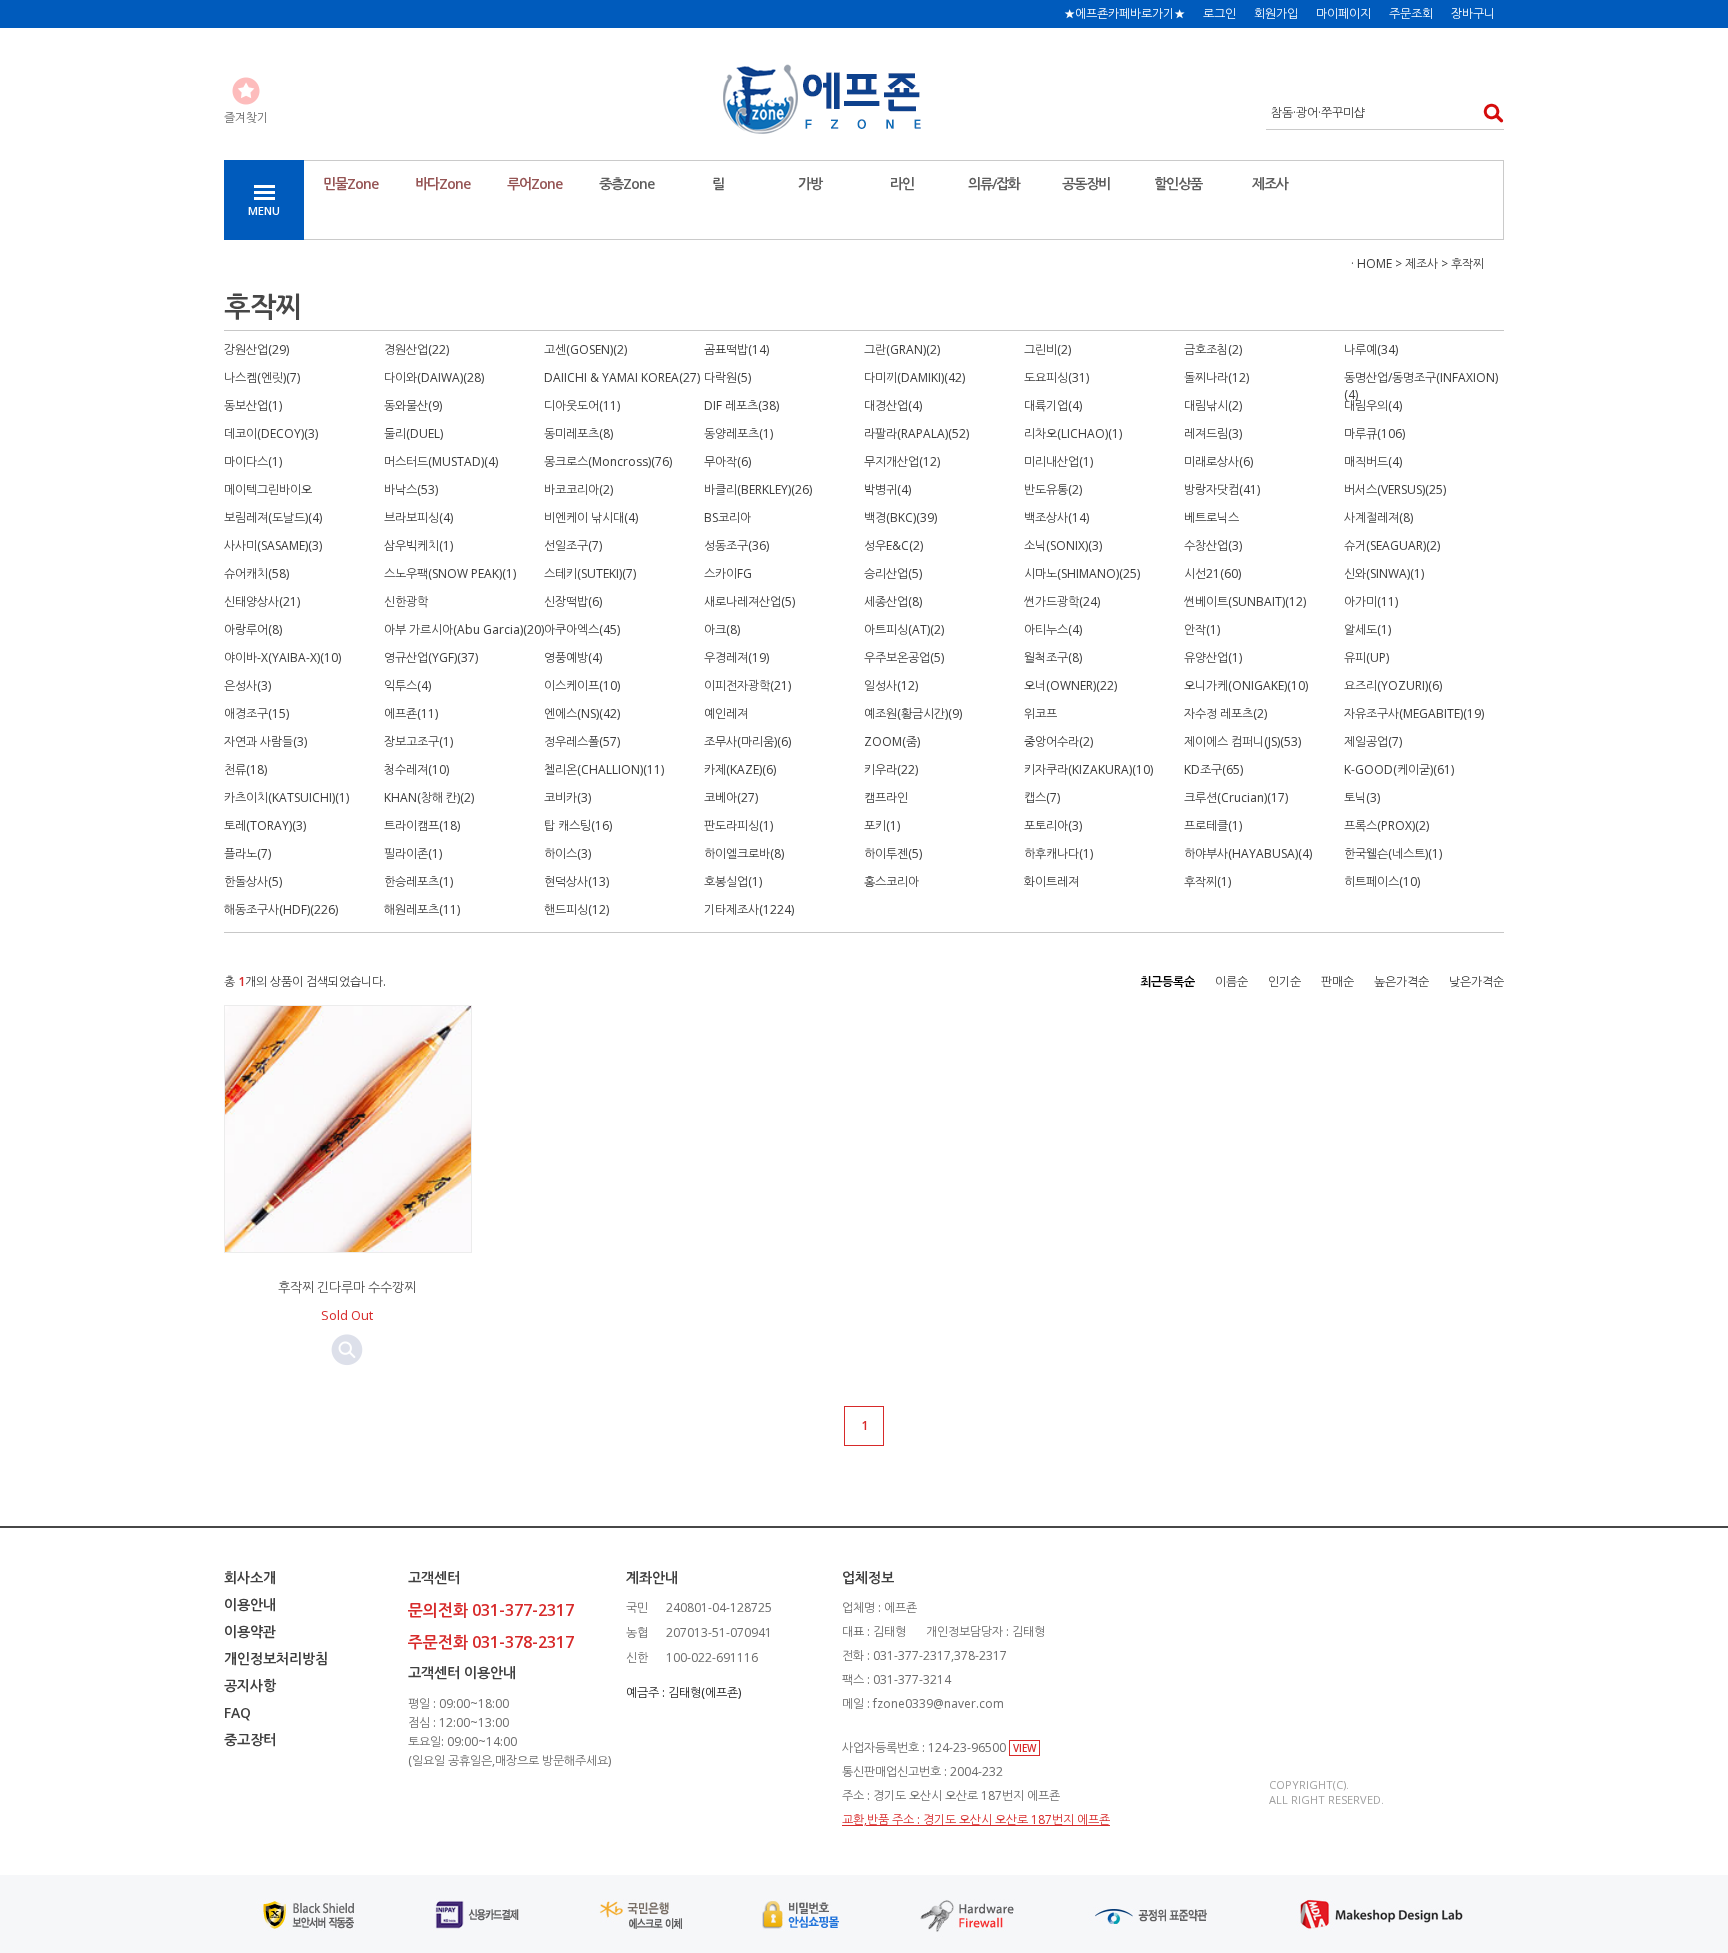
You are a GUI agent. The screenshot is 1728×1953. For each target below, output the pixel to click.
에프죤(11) (411, 713)
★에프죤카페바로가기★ (1124, 13)
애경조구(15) (256, 713)
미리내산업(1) (1058, 461)
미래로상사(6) (1218, 461)
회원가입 (1276, 13)
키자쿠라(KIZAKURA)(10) (1088, 769)
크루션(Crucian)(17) (1236, 797)
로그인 (1219, 13)
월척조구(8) (1053, 657)
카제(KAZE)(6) (740, 769)
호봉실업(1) (733, 881)
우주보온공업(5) (904, 657)
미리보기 (347, 1350)
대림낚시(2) (1213, 405)
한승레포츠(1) (418, 881)
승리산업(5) (893, 573)
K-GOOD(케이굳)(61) (1399, 769)
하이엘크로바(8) (744, 853)
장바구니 (1473, 13)
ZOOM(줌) (892, 741)
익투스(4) (407, 685)
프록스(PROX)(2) (1386, 825)
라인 (902, 183)
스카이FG (728, 573)
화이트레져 (1051, 881)
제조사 (1270, 183)
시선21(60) (1212, 573)
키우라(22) (891, 769)
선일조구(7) (573, 545)
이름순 (1231, 981)
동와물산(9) (413, 405)
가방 (810, 183)
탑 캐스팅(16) (578, 825)
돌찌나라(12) (1216, 377)
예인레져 (726, 713)
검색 (1487, 112)
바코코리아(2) (578, 489)
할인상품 (1178, 183)
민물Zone (350, 183)
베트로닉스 (1211, 517)
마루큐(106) (1374, 433)
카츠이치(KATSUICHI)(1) (286, 797)
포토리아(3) (1053, 825)
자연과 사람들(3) (265, 741)
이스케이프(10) (582, 685)
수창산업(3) (1213, 545)
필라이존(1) (413, 853)
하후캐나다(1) (1058, 853)
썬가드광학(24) (1062, 601)
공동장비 (1086, 183)
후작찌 (1467, 263)
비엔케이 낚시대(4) (591, 517)
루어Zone (534, 183)
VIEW (1024, 1748)
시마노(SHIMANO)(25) (1082, 573)
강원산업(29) (256, 349)
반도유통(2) (1053, 489)
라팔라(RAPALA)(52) (916, 433)
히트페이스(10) (1382, 881)
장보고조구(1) (418, 741)
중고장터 (250, 1739)
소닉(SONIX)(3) (1063, 545)
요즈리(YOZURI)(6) (1393, 685)
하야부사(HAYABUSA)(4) (1248, 853)
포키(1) (882, 825)
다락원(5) (727, 377)
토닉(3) (1362, 797)
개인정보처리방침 (276, 1658)
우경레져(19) (736, 657)
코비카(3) (567, 797)
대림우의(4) (1373, 405)
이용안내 (250, 1604)
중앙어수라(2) (1058, 741)
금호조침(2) (1213, 349)
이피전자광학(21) (747, 685)
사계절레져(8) (1378, 517)
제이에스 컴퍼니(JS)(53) (1242, 741)
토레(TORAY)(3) (265, 825)
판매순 (1337, 981)
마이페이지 (1343, 13)
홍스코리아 (891, 881)
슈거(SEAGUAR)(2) (1392, 545)
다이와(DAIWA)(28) (434, 377)
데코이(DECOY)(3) (271, 433)
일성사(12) (891, 685)
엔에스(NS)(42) (582, 713)
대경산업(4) (893, 405)
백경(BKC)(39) (900, 517)
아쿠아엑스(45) (582, 629)
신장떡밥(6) (573, 601)
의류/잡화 (994, 183)
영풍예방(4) (573, 657)
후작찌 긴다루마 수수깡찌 (347, 1287)
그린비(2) (1047, 349)
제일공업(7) (1373, 741)
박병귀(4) (887, 489)
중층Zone (626, 183)
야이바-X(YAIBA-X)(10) (282, 657)
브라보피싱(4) (418, 517)
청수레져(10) (416, 769)
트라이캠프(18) (422, 825)
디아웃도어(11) (582, 405)
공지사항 (250, 1685)
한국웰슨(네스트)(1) (1393, 853)
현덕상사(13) (576, 881)
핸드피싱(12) (576, 909)
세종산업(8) (893, 601)
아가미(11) (1371, 601)
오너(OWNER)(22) (1070, 685)
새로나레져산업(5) (749, 601)
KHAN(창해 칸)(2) (429, 797)
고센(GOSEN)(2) (585, 349)
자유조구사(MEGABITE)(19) (1414, 713)
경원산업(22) (416, 349)
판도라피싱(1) (738, 825)
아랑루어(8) (253, 629)
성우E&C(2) (893, 545)
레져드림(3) (1213, 433)
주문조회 (1411, 13)
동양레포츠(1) (738, 433)
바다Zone (442, 183)
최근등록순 (1167, 981)
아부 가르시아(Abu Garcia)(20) (464, 629)
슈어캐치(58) (256, 573)
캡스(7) (1042, 797)
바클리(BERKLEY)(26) (758, 489)
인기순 (1284, 981)
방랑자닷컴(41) (1222, 489)
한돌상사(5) (253, 881)
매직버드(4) (1373, 461)
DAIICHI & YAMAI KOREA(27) (622, 377)
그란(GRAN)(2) (902, 349)
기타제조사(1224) (749, 909)
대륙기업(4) (1053, 405)
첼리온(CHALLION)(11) (604, 769)
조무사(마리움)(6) (747, 741)
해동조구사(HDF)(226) (281, 909)
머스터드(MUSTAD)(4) (441, 461)
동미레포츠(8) (578, 433)
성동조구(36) (736, 545)
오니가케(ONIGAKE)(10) (1246, 685)
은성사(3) (247, 685)
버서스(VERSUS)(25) (1395, 489)
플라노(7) (247, 853)
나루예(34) (1371, 349)
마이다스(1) (253, 461)
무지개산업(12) (902, 461)
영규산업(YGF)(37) (431, 657)
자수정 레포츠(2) (1225, 713)
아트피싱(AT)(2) (904, 629)
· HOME (1371, 263)
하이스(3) (567, 853)
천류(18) (245, 769)
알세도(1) (1367, 629)
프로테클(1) (1213, 825)
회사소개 (250, 1577)
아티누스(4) (1053, 629)
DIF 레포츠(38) (741, 405)
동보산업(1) (253, 405)
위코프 (1040, 713)
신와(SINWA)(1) (1384, 573)
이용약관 (250, 1631)
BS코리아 (727, 517)
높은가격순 (1401, 981)
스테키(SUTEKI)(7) (590, 573)
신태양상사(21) (262, 601)
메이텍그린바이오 (268, 489)
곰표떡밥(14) (736, 349)
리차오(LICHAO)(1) (1073, 433)
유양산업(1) (1213, 657)
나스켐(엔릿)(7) (262, 377)
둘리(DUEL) (413, 433)
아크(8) (722, 629)
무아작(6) (727, 461)
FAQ (237, 1712)
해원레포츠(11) (422, 909)
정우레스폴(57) (582, 741)
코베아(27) (731, 797)
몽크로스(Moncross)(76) (608, 461)
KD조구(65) (1213, 769)
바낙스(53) (411, 489)
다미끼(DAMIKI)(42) (914, 377)
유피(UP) (1366, 657)
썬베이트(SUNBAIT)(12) (1245, 601)
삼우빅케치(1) (418, 545)
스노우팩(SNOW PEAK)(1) (450, 573)
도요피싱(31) (1056, 377)
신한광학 (406, 601)
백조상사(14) (1056, 517)
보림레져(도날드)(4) (273, 517)
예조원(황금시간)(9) (913, 713)
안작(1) (1202, 629)
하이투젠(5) (893, 853)
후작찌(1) (1207, 881)
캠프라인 (886, 797)
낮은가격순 (1476, 981)
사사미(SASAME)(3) (273, 545)
